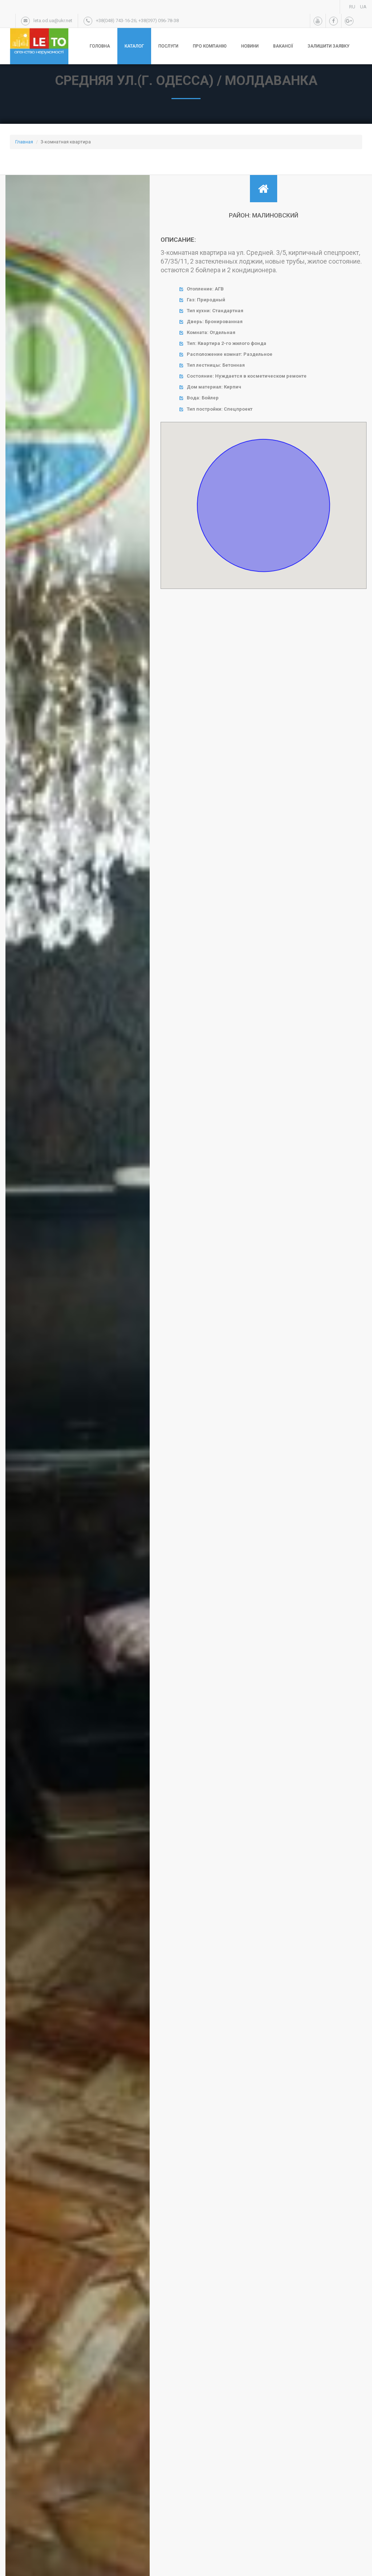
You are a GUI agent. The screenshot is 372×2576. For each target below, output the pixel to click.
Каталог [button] (134, 46)
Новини (250, 46)
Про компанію (210, 46)
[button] (96, 1411)
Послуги (168, 46)
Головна (100, 46)
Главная (24, 142)
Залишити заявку (329, 46)
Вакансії (283, 46)
